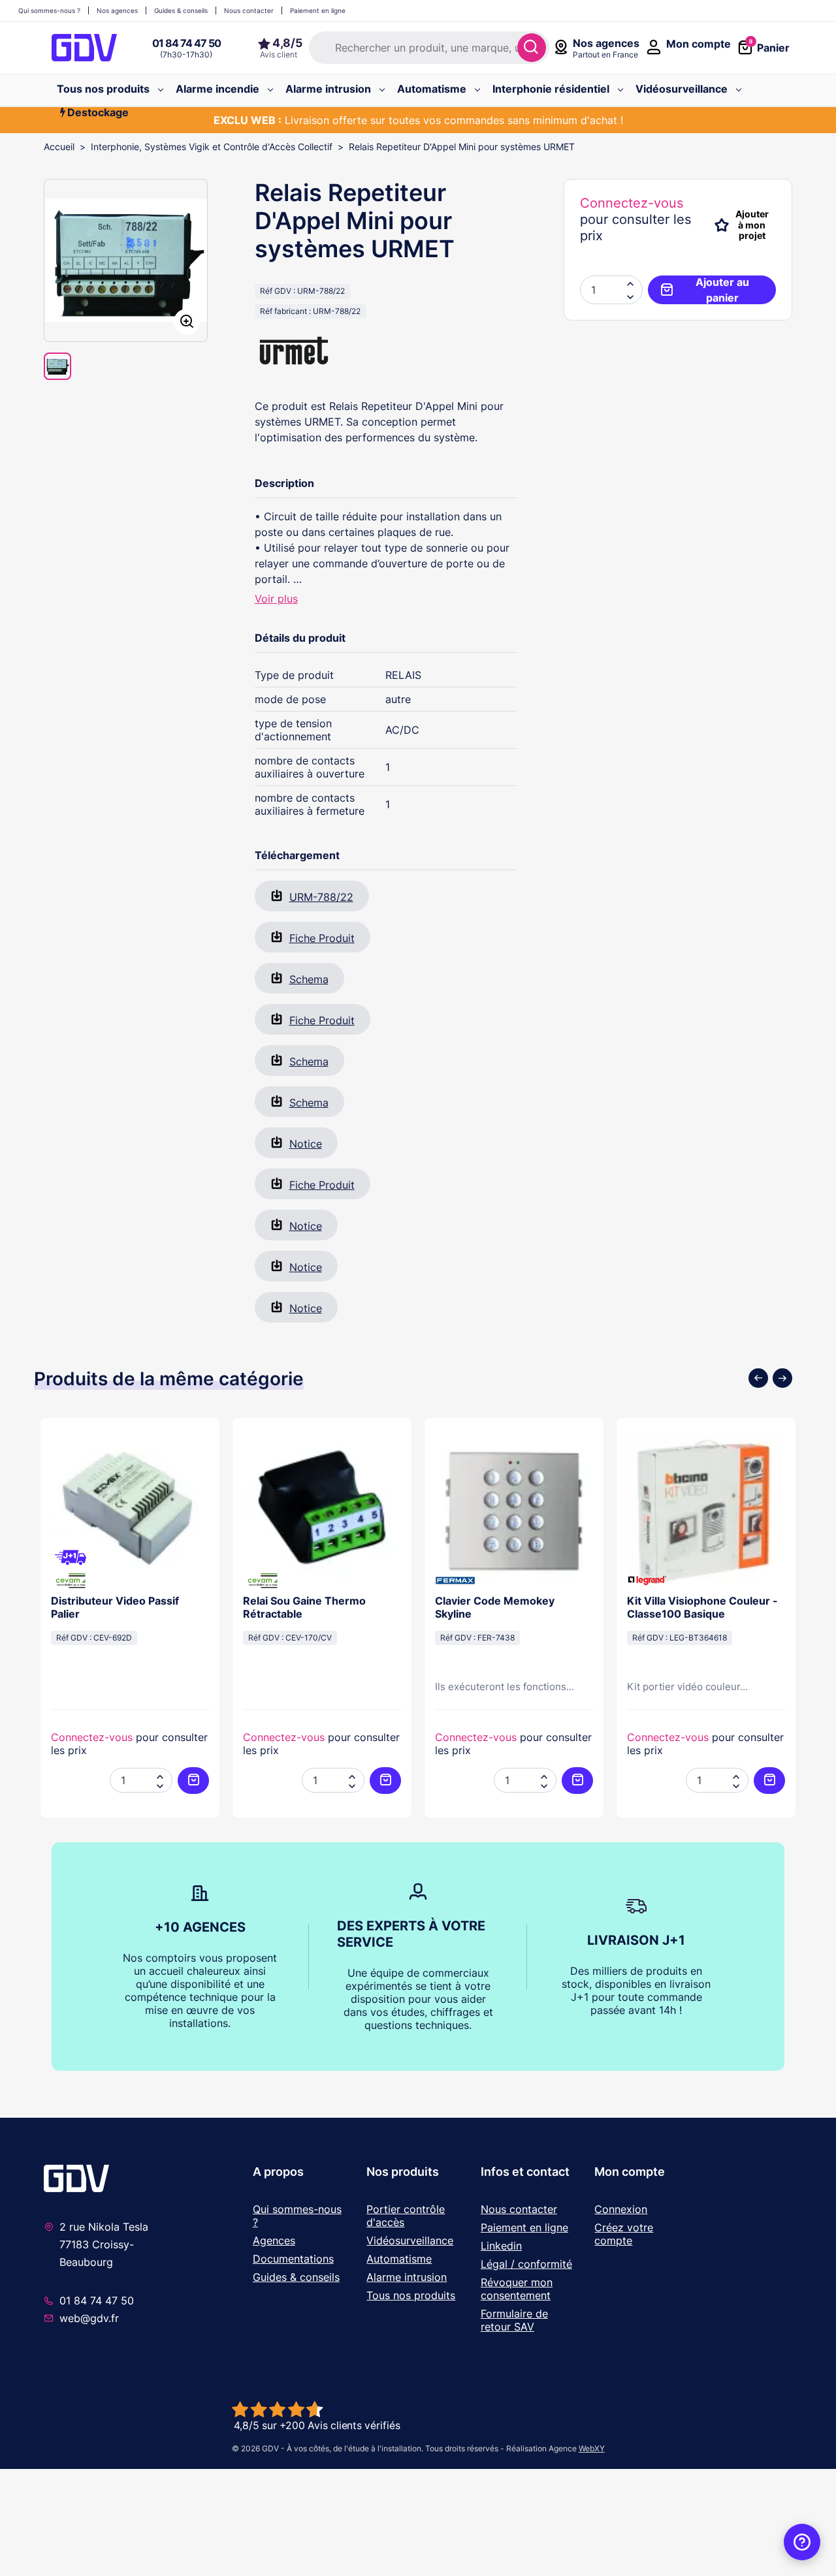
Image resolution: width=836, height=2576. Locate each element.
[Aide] (802, 2542)
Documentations (293, 2259)
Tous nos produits (411, 2295)
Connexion (621, 2209)
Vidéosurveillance (410, 2240)
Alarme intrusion (407, 2277)
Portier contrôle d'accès (406, 2216)
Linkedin (501, 2246)
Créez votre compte (624, 2234)
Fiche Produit (322, 938)
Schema (309, 979)
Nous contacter (519, 2209)
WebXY (592, 2448)
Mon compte (630, 2172)
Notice (306, 1144)
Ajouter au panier (722, 290)
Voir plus (276, 599)
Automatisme (399, 2259)
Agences (274, 2240)
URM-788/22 (321, 897)
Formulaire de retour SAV (514, 2320)
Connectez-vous (632, 203)
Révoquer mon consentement (517, 2289)
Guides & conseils (296, 2277)
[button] (630, 296)
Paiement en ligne (524, 2227)
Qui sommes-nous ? (297, 2216)
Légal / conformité (526, 2264)
